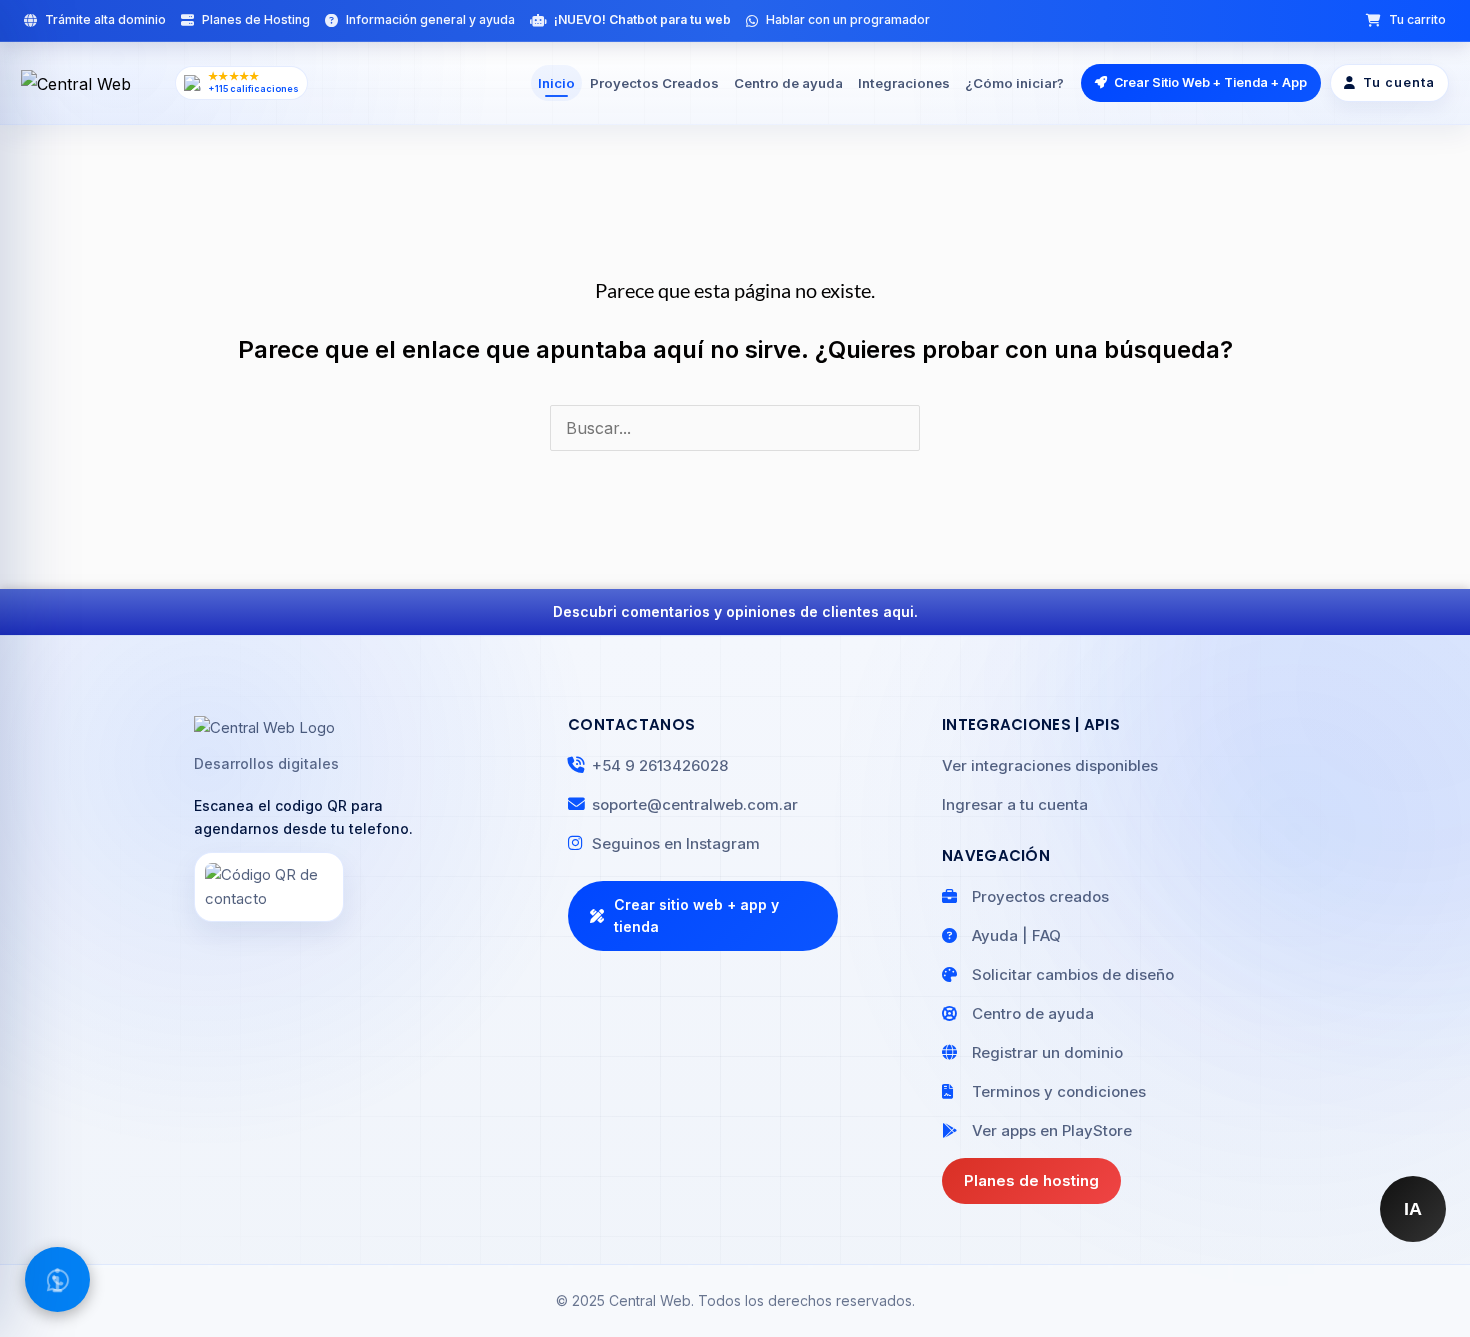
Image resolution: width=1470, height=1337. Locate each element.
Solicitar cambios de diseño (1073, 974)
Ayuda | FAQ (1016, 935)
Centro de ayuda (788, 83)
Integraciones (904, 83)
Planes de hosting (1031, 1180)
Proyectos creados (1040, 896)
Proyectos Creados (654, 83)
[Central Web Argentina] (92, 83)
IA (1413, 1209)
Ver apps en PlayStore (1052, 1130)
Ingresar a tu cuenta (1015, 804)
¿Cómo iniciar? (1014, 83)
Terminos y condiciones (1059, 1091)
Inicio (556, 83)
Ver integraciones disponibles (1050, 765)
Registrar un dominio (1047, 1052)
